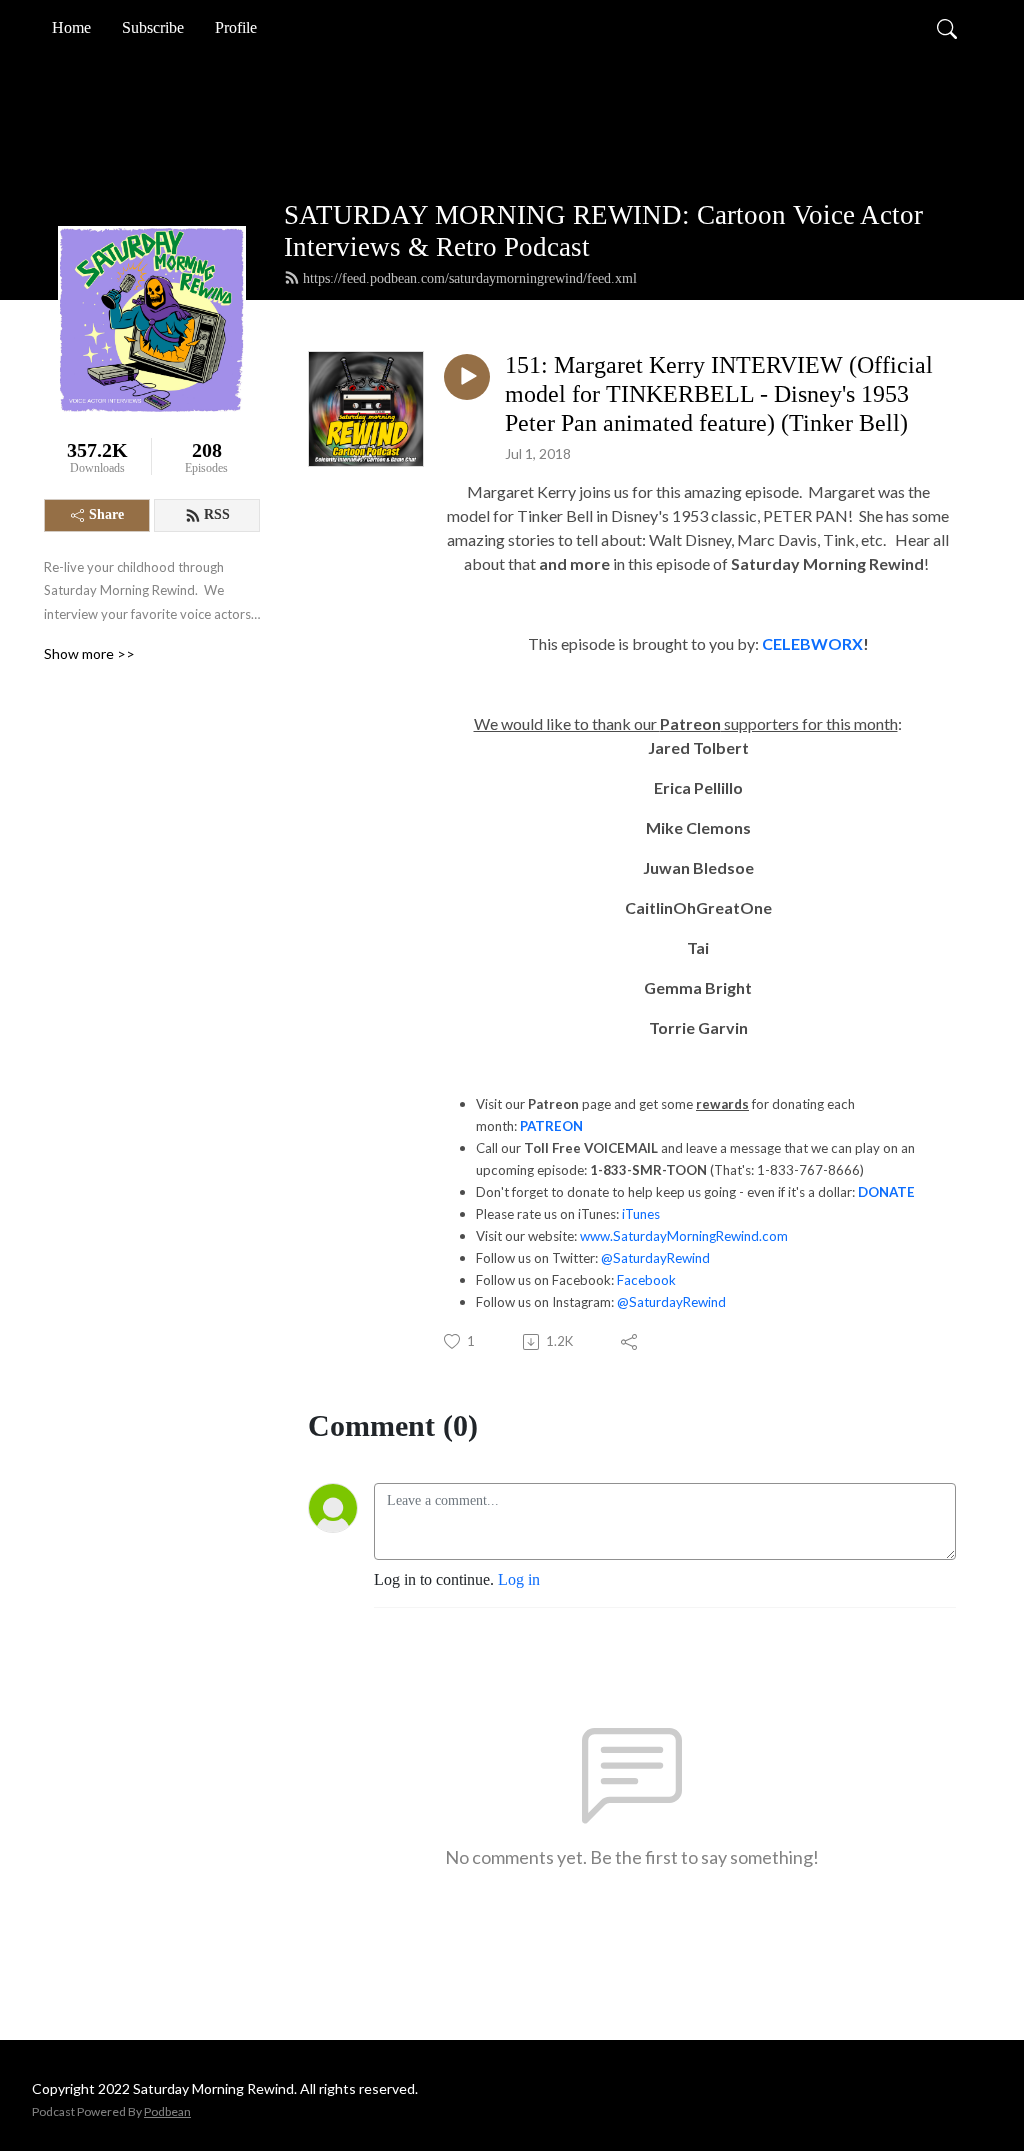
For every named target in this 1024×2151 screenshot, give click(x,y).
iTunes (641, 1214)
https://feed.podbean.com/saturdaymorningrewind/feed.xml (470, 278)
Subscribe (153, 27)
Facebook (646, 1280)
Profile (236, 27)
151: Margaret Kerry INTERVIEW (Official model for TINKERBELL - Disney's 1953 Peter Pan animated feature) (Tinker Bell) (719, 394)
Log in (519, 1579)
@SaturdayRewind (655, 1258)
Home (71, 27)
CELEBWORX (812, 643)
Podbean (167, 2111)
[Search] (947, 28)
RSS (217, 514)
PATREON (551, 1126)
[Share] (630, 1342)
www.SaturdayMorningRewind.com (684, 1236)
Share (106, 514)
